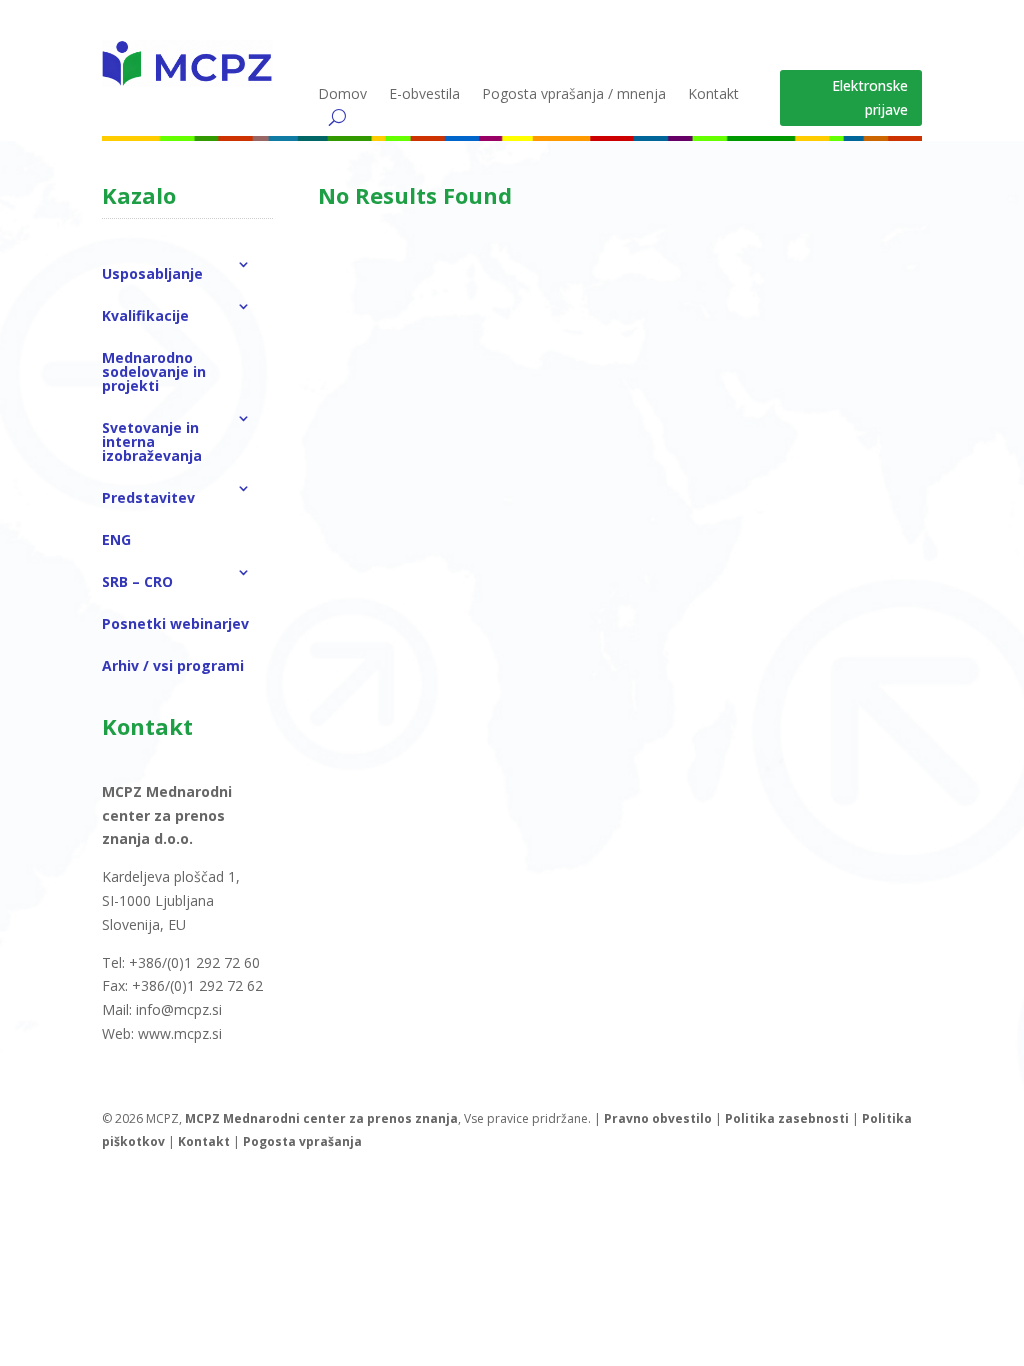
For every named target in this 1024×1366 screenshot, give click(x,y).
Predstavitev (148, 497)
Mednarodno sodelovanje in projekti (154, 371)
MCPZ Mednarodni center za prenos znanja (321, 1118)
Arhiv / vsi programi (173, 665)
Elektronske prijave (870, 97)
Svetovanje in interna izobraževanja (152, 441)
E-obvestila (424, 95)
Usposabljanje (152, 273)
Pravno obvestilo (658, 1118)
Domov (342, 95)
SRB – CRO (137, 581)
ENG (116, 539)
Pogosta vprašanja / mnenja (574, 95)
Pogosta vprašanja (302, 1141)
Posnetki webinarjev (175, 623)
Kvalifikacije (145, 315)
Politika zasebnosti (787, 1118)
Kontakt (713, 95)
